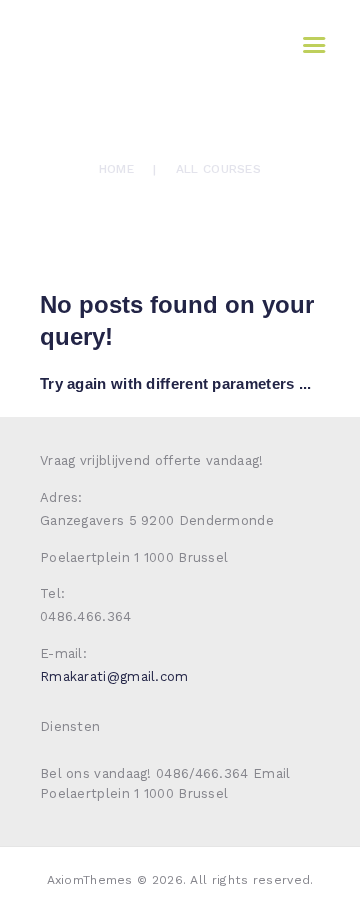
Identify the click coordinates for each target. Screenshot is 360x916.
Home (116, 169)
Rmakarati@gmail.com (114, 676)
